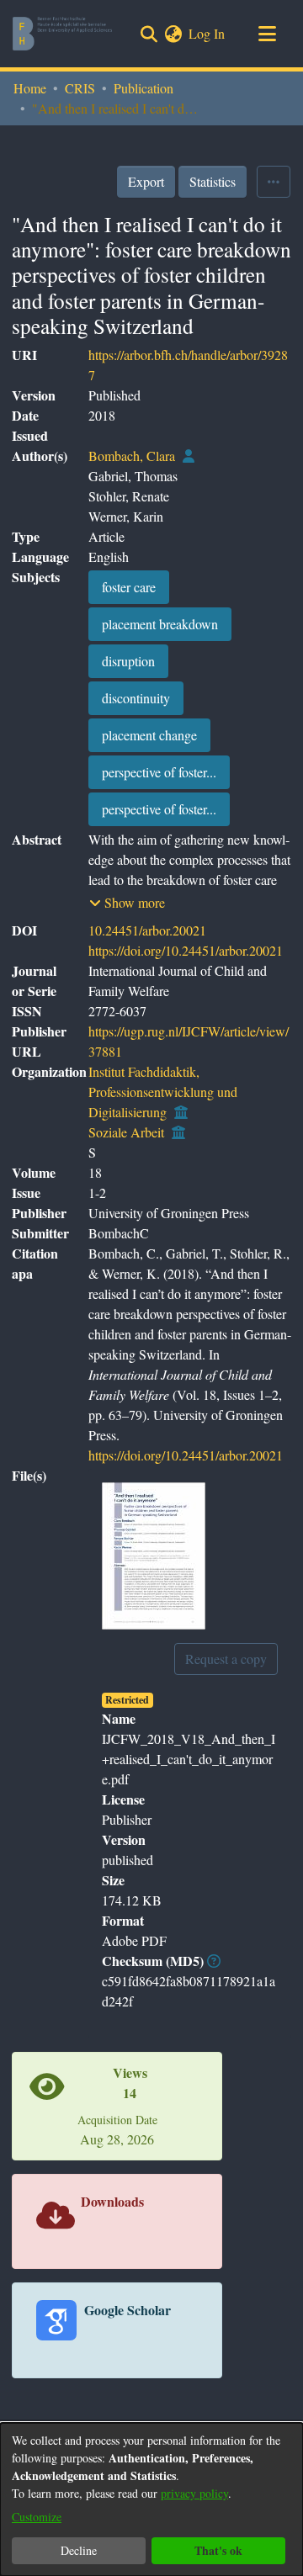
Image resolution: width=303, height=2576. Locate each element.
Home (30, 88)
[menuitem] (173, 34)
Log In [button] (207, 33)
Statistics (213, 181)
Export (146, 181)
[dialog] (151, 2499)
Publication (144, 88)
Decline (79, 2550)
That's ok (218, 2550)
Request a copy (226, 1659)
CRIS (80, 88)
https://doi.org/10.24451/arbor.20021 (186, 950)
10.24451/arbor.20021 (147, 930)
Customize (37, 2517)
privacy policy (194, 2493)
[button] (127, 903)
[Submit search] (149, 34)
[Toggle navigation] (267, 34)
